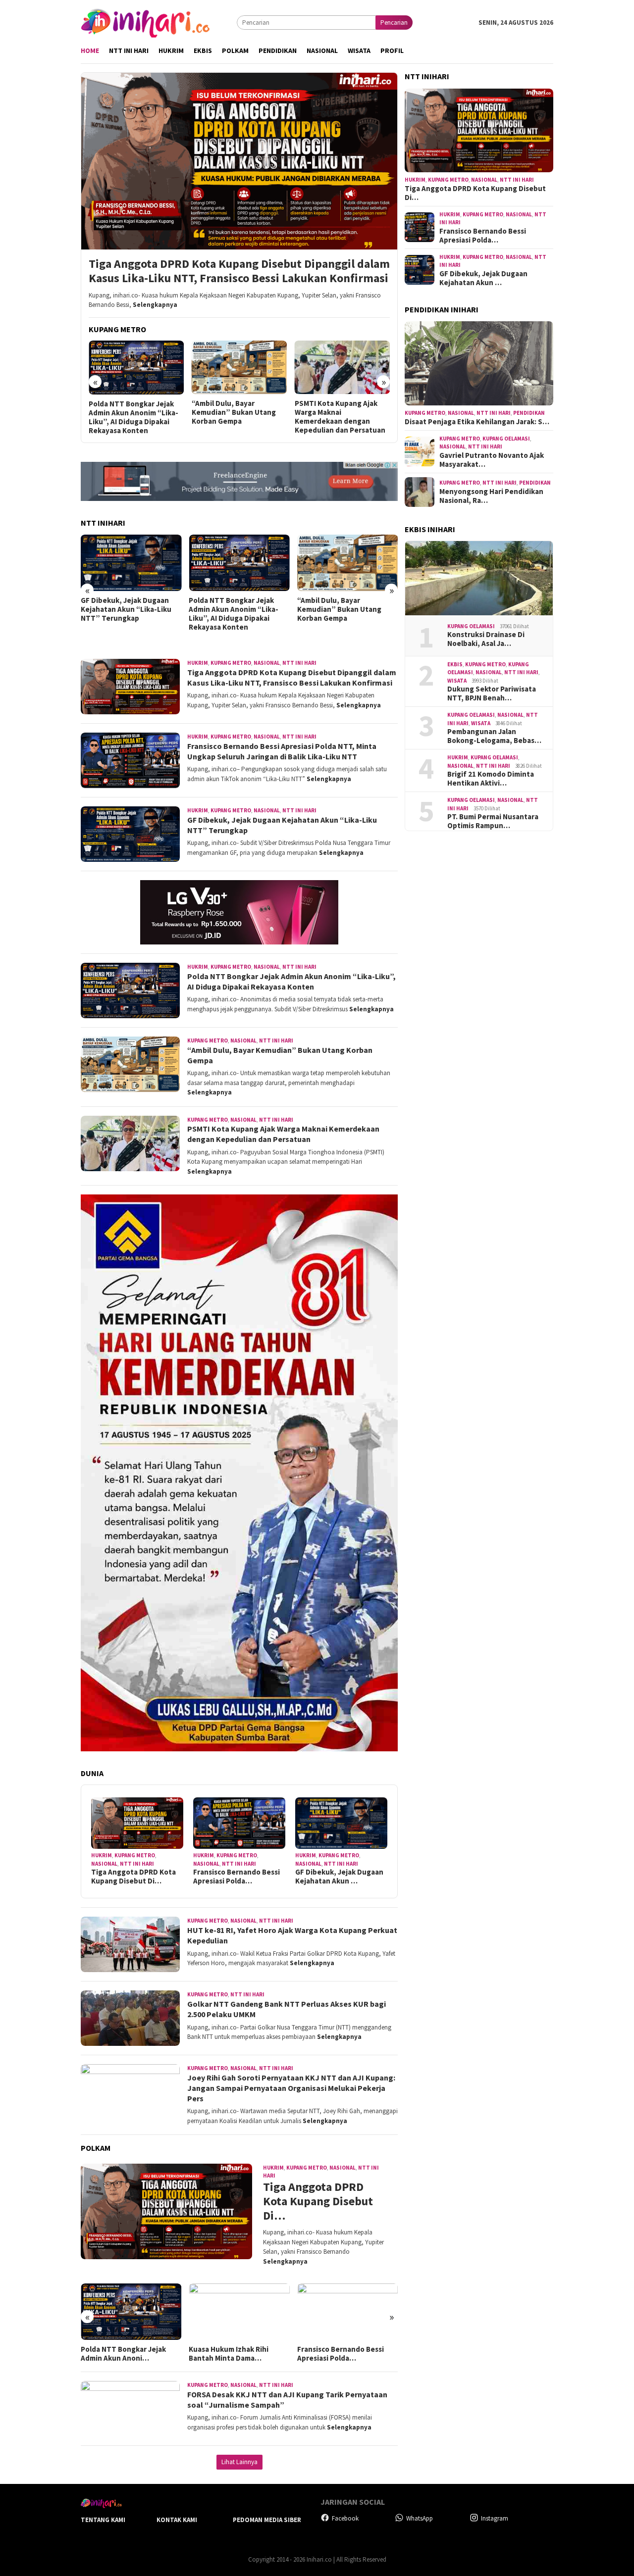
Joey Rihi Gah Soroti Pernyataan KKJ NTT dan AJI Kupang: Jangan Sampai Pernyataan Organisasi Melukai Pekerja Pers (291, 2088)
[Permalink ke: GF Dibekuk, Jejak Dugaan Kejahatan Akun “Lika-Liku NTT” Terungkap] (341, 1823)
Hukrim (198, 663)
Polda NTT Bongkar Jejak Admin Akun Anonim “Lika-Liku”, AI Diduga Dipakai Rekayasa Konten (133, 417)
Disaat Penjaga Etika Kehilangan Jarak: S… (477, 422)
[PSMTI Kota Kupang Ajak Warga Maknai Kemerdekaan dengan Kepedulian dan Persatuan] (343, 367)
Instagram (495, 2518)
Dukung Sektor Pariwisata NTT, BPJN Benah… (492, 694)
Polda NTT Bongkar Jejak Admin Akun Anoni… (123, 2354)
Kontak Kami (177, 2520)
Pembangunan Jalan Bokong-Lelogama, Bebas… (494, 737)
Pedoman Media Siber (267, 2520)
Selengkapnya (155, 305)
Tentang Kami (103, 2520)
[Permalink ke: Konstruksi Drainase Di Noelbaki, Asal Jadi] (479, 578)
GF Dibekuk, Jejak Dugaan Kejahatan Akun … (339, 1877)
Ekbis (455, 664)
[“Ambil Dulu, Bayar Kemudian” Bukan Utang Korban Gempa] (239, 367)
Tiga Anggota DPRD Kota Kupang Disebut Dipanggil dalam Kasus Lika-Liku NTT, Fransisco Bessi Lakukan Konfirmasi (239, 271)
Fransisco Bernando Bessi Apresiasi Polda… (237, 1877)
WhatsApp (420, 2518)
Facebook (345, 2518)
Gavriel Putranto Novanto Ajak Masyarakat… (492, 460)
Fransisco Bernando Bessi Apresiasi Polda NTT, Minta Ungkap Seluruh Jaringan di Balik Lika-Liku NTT (282, 751)
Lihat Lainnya (239, 2462)
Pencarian (394, 23)
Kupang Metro (231, 663)
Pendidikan (529, 413)
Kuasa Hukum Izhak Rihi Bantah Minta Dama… (229, 2354)
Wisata (457, 681)
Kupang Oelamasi (506, 439)
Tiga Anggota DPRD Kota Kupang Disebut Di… (133, 1877)
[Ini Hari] (145, 22)
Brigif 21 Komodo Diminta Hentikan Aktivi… (491, 779)
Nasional (267, 663)
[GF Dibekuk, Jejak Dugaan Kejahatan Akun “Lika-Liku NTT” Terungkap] (131, 563)
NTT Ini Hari (299, 663)
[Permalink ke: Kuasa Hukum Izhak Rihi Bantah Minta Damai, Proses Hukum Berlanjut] (239, 2312)
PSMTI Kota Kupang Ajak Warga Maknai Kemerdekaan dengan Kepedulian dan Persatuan (340, 417)
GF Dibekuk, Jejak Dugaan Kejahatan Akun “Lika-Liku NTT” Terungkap (126, 609)
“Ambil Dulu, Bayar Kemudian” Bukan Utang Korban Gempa (234, 412)
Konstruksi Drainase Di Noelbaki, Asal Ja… (486, 640)
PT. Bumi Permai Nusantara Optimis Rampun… (493, 822)
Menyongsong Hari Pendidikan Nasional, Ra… (491, 496)
